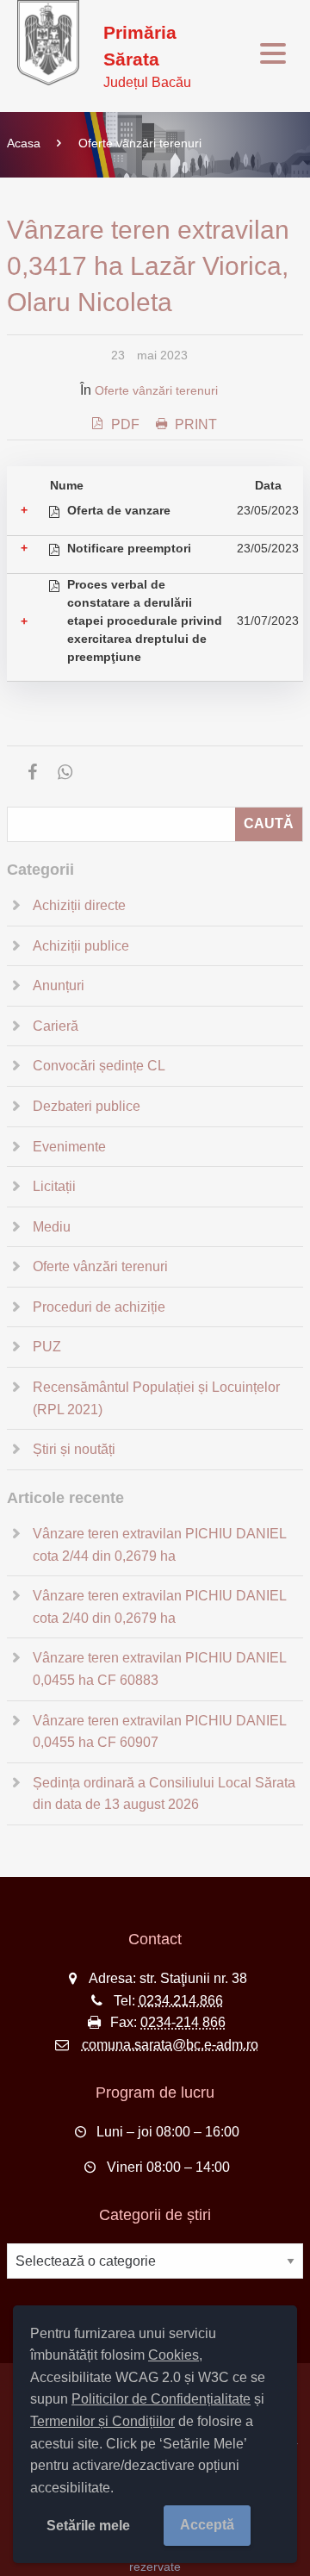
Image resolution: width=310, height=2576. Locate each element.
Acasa (24, 143)
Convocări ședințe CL (99, 1066)
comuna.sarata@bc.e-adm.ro (170, 2045)
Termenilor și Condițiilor (102, 2421)
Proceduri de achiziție (99, 1307)
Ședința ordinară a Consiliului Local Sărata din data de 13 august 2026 (164, 1794)
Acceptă (207, 2525)
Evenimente (69, 1147)
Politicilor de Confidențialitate (161, 2399)
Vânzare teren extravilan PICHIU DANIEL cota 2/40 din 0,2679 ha (159, 1607)
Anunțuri (59, 985)
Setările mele (88, 2526)
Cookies (174, 2355)
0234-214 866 (183, 2022)
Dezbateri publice (87, 1106)
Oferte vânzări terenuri (140, 143)
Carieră (56, 1026)
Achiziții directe (79, 905)
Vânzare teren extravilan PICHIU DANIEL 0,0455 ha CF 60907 (159, 1732)
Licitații (54, 1186)
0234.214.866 (181, 2001)
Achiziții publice (81, 946)
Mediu (52, 1227)
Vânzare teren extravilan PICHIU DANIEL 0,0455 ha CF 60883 (159, 1669)
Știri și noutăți (74, 1449)
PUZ (47, 1347)
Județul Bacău (147, 56)
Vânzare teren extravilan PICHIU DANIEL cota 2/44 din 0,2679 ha (159, 1545)
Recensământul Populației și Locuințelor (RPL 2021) (156, 1398)
